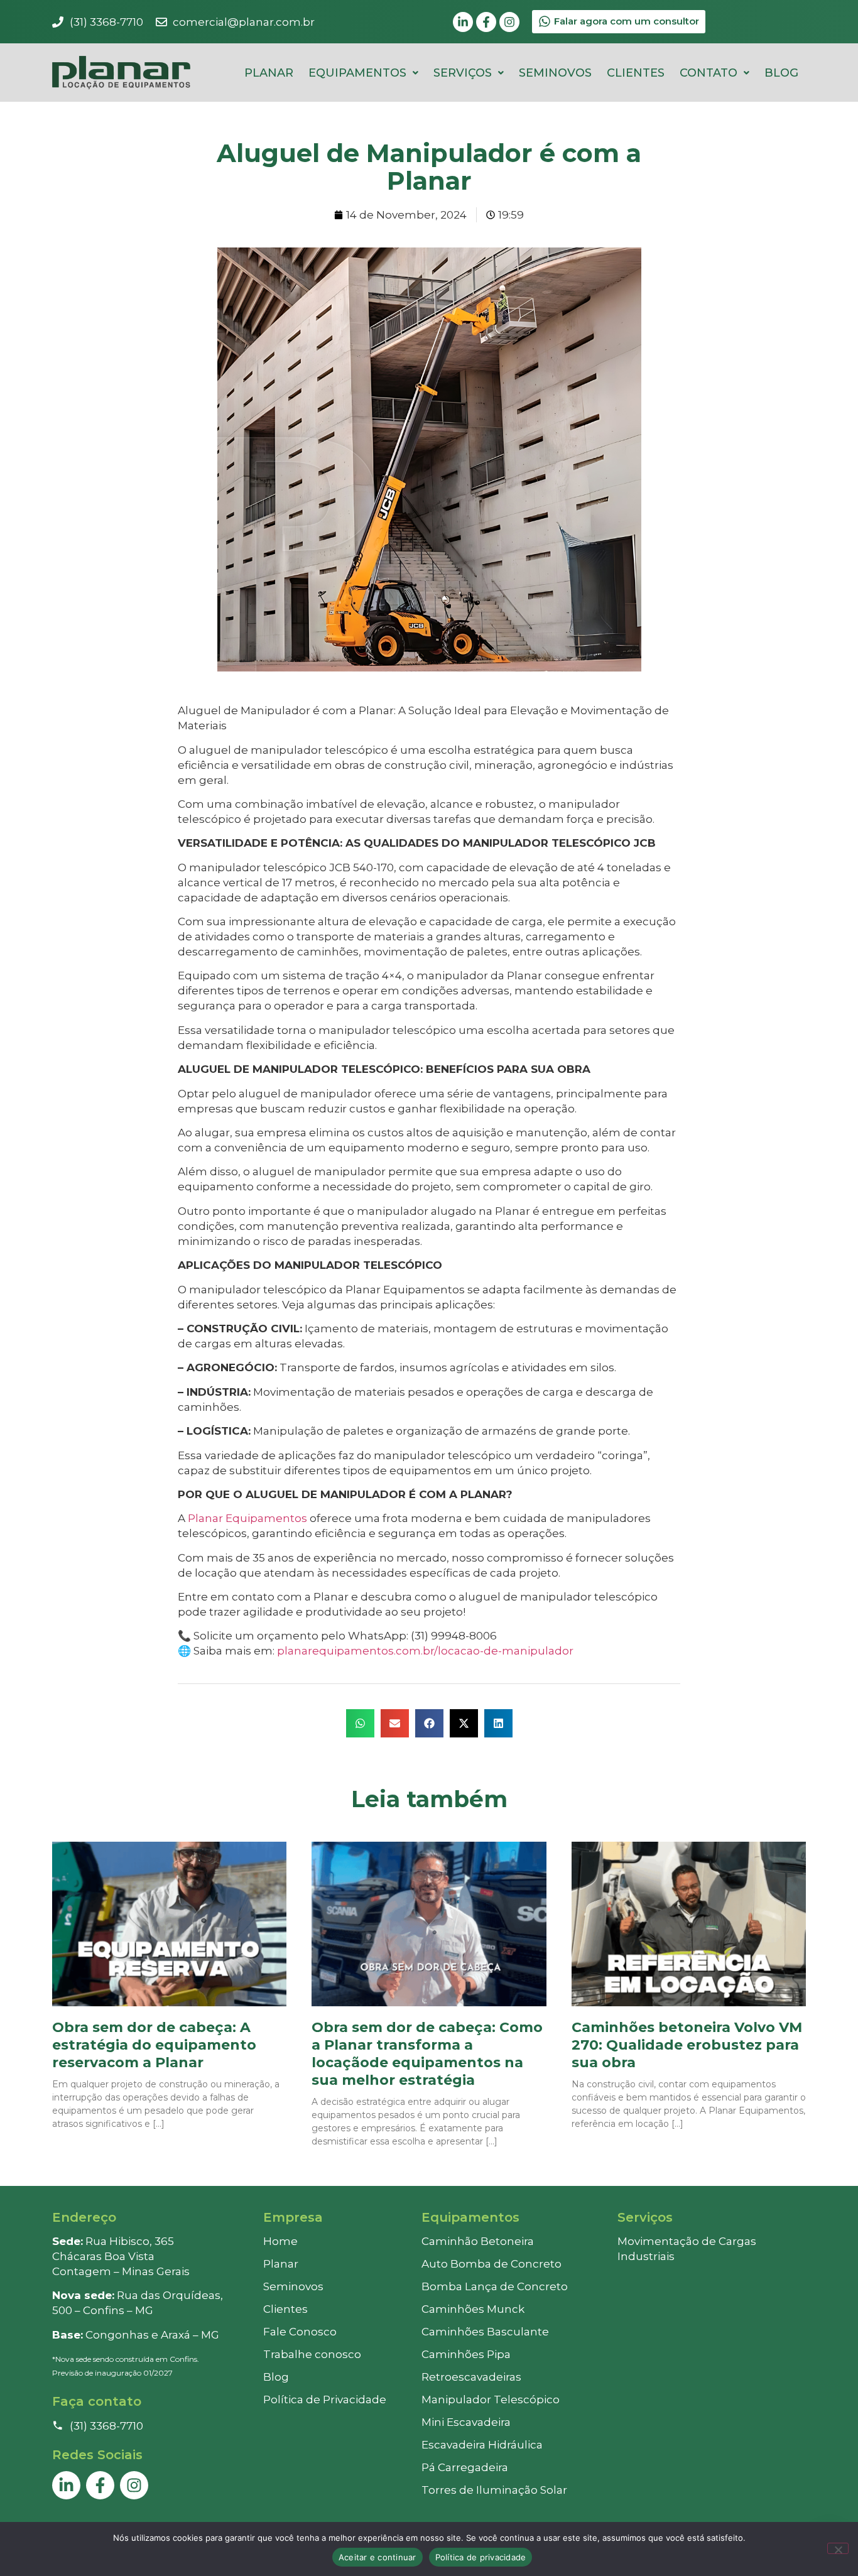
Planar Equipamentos (247, 1518)
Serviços (463, 73)
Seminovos (555, 73)
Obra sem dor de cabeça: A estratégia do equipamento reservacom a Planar (154, 2045)
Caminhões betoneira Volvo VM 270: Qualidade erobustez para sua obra (687, 2045)
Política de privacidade (481, 2557)
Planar (269, 73)
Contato (709, 73)
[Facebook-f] (486, 22)
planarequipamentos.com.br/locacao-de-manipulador (424, 1651)
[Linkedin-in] (463, 22)
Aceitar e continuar (377, 2557)
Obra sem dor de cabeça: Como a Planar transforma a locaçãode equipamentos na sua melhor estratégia (427, 2054)
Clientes (636, 73)
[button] (363, 73)
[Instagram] (509, 22)
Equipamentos (357, 73)
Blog (781, 73)
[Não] (838, 2548)
